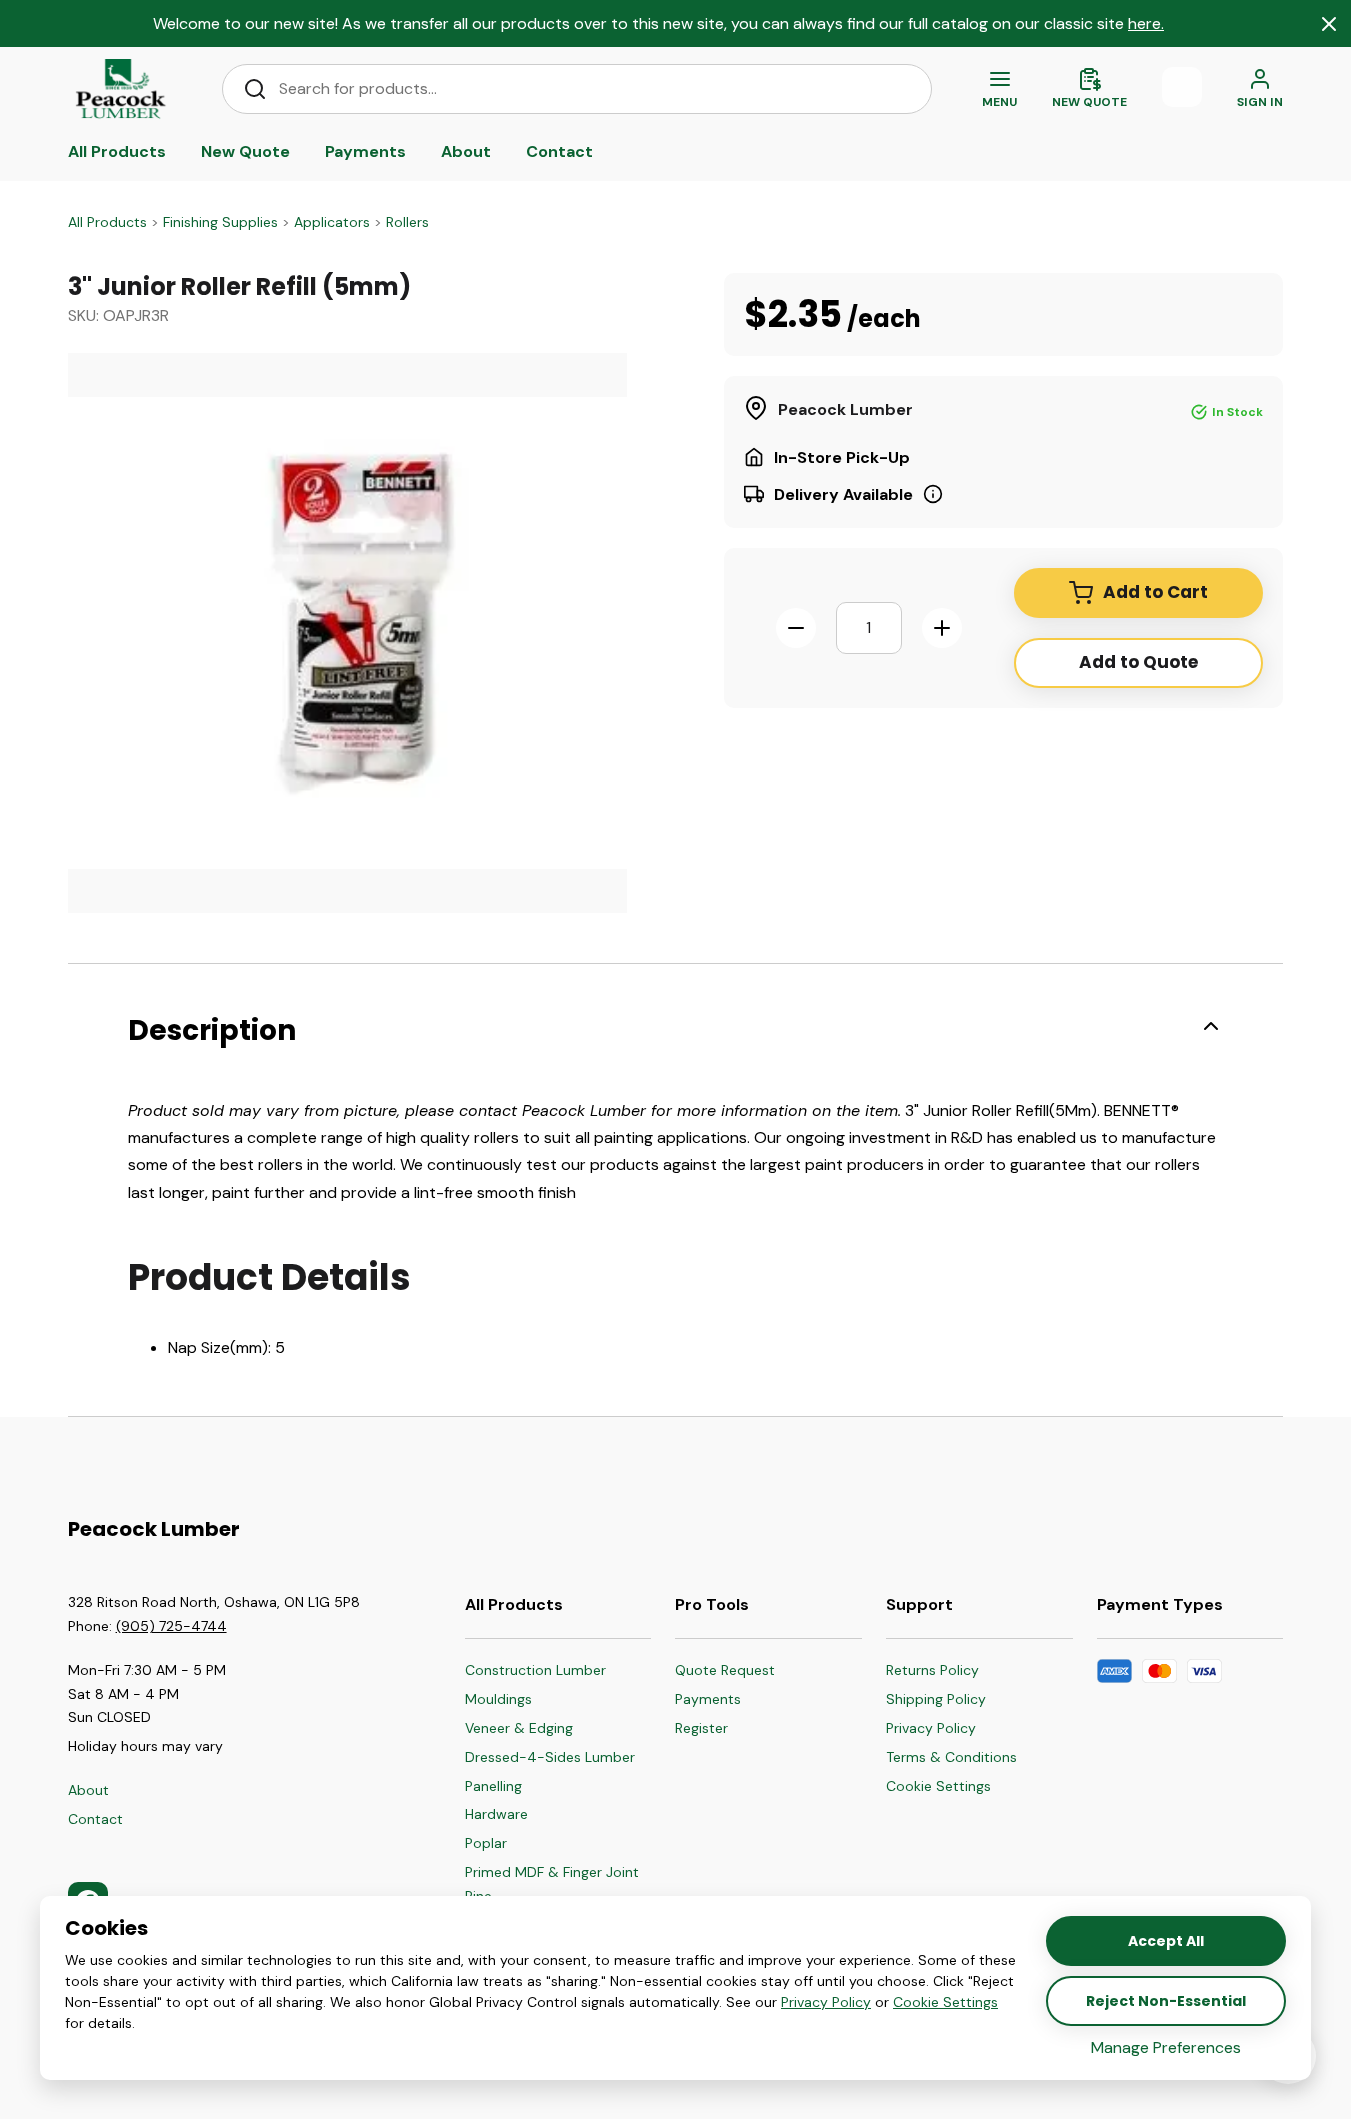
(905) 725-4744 (171, 1626)
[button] (951, 1787)
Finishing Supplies (220, 222)
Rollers (407, 222)
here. (1146, 23)
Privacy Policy (826, 2002)
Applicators (332, 222)
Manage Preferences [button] (1166, 2047)
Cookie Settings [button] (945, 2002)
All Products (107, 222)
